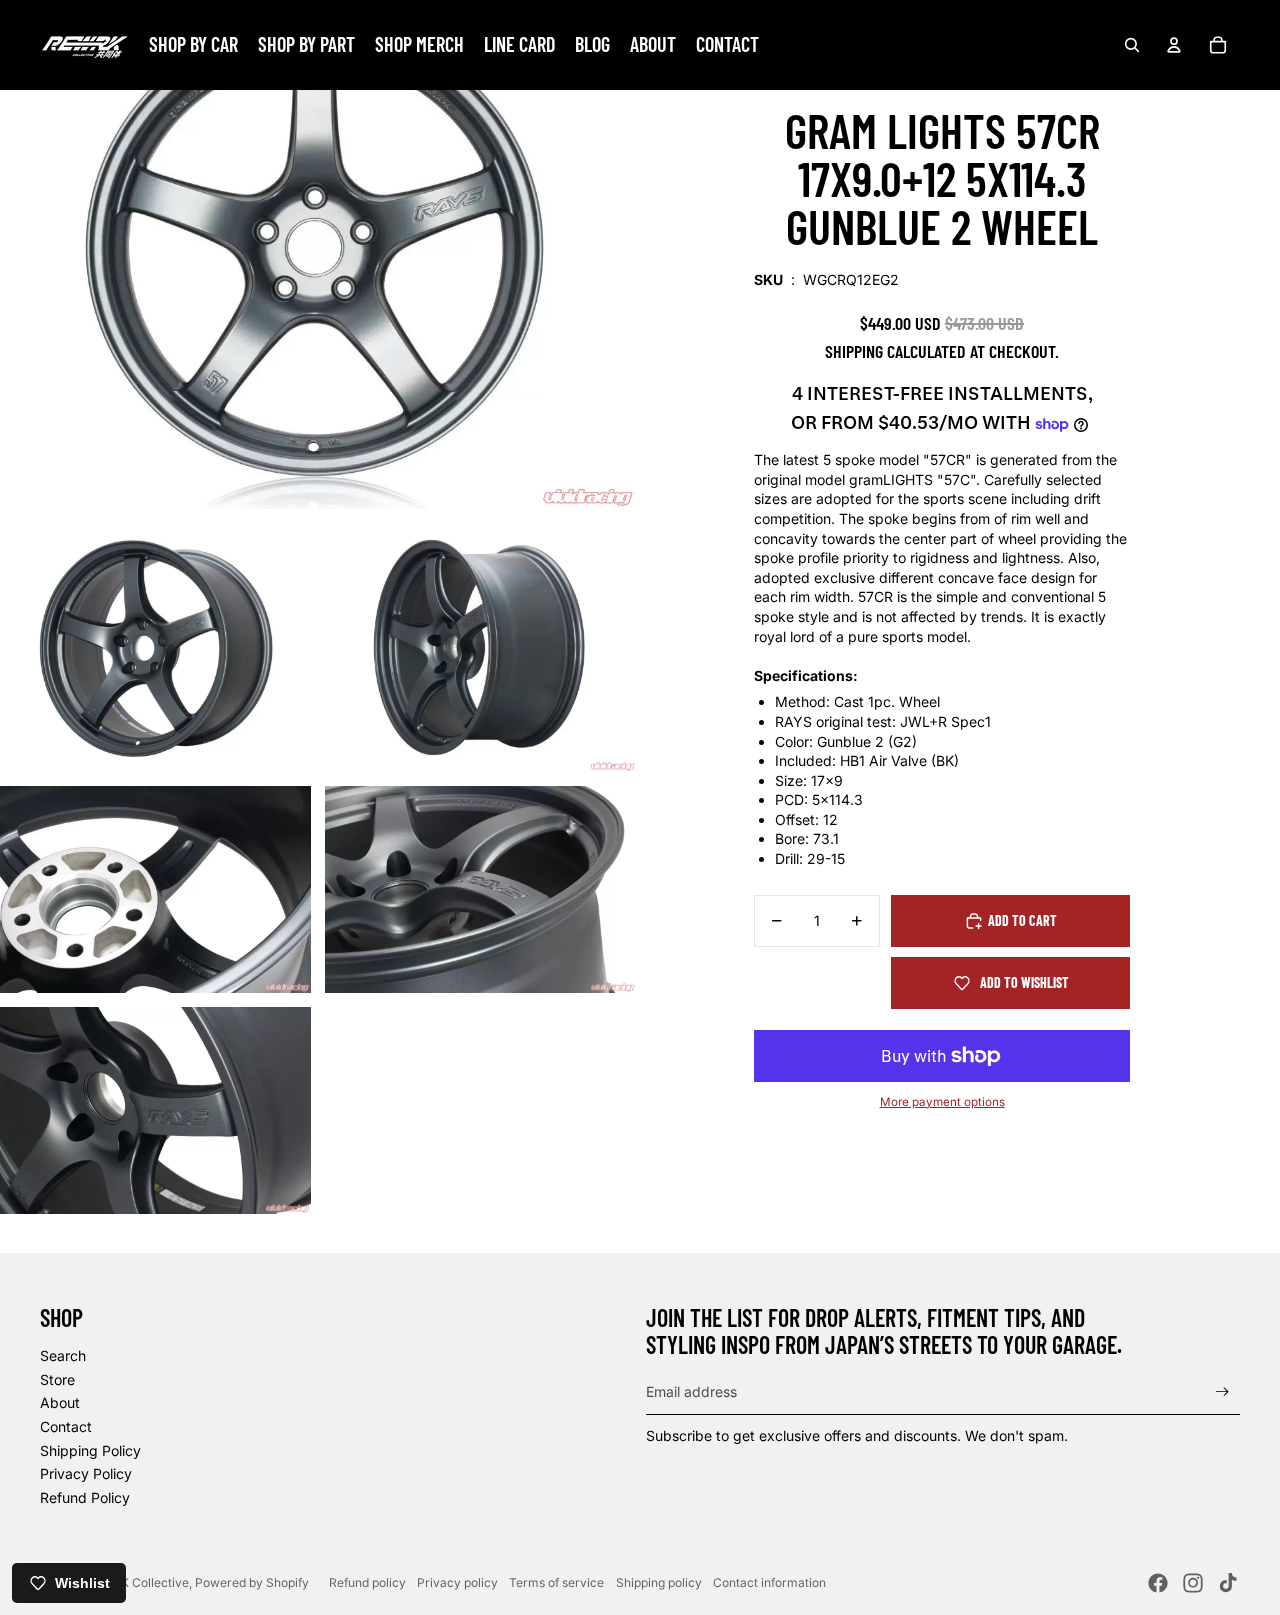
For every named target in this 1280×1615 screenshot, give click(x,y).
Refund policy (367, 1582)
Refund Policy (85, 1497)
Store (57, 1379)
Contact (66, 1426)
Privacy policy (457, 1582)
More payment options (942, 1102)
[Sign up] (1222, 1392)
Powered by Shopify (252, 1582)
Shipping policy (659, 1582)
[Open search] (1132, 45)
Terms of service (556, 1582)
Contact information (769, 1582)
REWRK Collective (137, 1582)
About (60, 1402)
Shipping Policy (90, 1450)
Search (63, 1355)
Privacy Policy (86, 1473)
